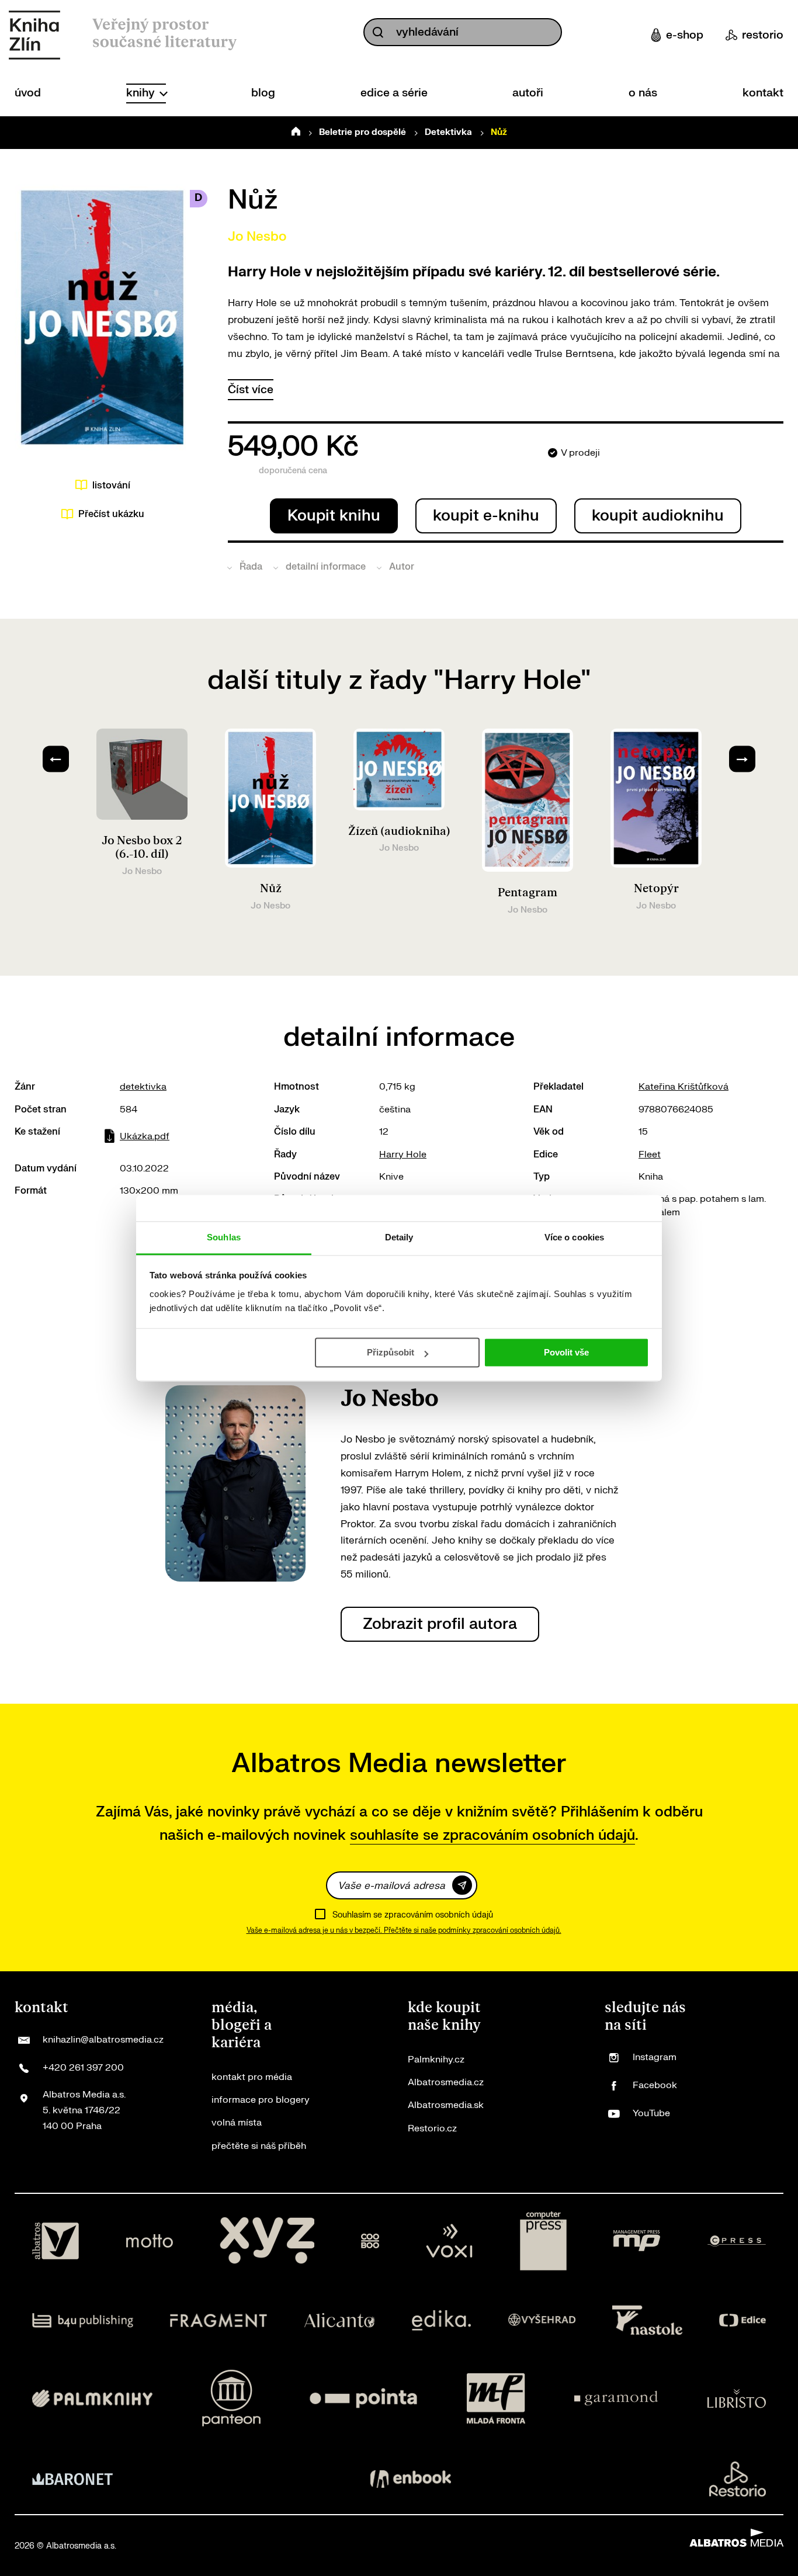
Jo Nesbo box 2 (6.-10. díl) (142, 847)
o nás (643, 93)
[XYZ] (267, 2241)
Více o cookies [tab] (574, 1237)
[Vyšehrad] (542, 2320)
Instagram (655, 2057)
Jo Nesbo (257, 237)
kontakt (763, 93)
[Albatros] (55, 2241)
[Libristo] (737, 2398)
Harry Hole (403, 1154)
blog (263, 93)
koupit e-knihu (486, 516)
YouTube (651, 2113)
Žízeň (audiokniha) (399, 831)
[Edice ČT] (743, 2320)
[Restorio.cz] (738, 2479)
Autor (402, 567)
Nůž (271, 889)
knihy (142, 93)
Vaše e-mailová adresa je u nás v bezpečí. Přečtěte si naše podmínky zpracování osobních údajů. (404, 1930)
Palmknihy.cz (436, 2060)
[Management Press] (637, 2241)
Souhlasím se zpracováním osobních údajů (413, 1915)
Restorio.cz (432, 2128)
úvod (28, 93)
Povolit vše (566, 1352)
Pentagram (528, 893)
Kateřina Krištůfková (683, 1087)
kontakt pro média (252, 2077)
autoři (528, 93)
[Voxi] (449, 2241)
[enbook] (411, 2479)
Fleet (650, 1154)
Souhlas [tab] (224, 1237)
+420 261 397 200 (83, 2068)
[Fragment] (219, 2320)
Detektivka (448, 132)
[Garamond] (616, 2398)
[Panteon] (231, 2398)
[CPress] (737, 2241)
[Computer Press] (543, 2241)
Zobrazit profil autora (440, 1624)
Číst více (251, 390)
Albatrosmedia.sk (446, 2105)
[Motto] (150, 2241)
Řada (251, 567)
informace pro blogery (261, 2100)
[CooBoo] (370, 2241)
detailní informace (326, 567)
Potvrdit (462, 1885)
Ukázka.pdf (145, 1136)
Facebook (655, 2085)
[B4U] (83, 2320)
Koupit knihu (334, 516)
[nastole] (647, 2320)
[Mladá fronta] (496, 2398)
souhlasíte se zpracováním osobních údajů (492, 1835)
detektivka (143, 1087)
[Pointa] (363, 2398)
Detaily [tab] (399, 1237)
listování (111, 486)
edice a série (394, 93)
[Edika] (442, 2320)
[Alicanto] (340, 2320)
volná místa (237, 2123)
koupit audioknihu (658, 516)
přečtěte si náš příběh (259, 2146)
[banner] (34, 35)
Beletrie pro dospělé (362, 132)
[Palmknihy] (92, 2398)
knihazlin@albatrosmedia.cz (103, 2040)
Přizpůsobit (391, 1352)
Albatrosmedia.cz (446, 2082)
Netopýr (656, 889)
